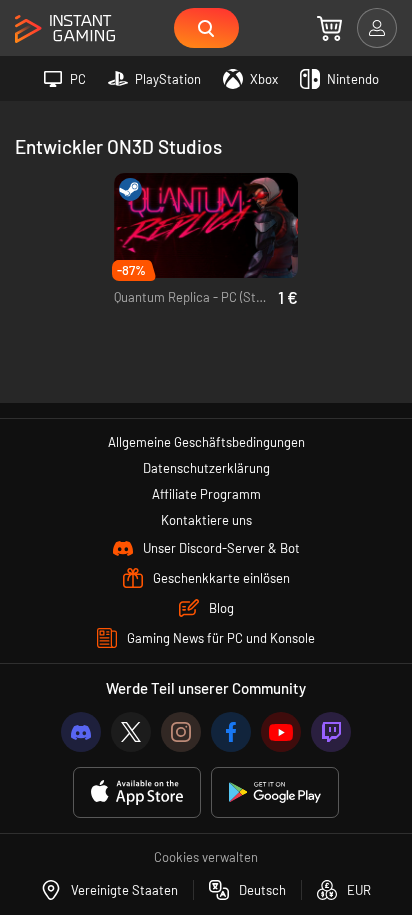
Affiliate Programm (206, 494)
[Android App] (275, 792)
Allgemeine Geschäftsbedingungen (206, 442)
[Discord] (81, 732)
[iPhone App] (137, 792)
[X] (131, 732)
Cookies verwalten (206, 857)
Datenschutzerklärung (206, 468)
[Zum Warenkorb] (329, 28)
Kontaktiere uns (206, 520)
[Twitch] (331, 732)
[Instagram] (181, 732)
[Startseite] (65, 29)
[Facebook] (231, 732)
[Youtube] (281, 732)
